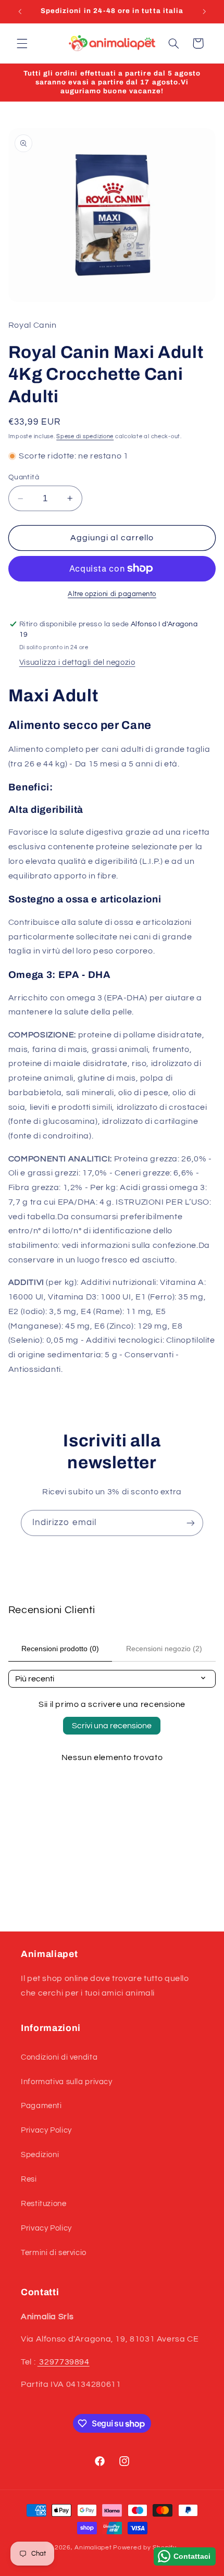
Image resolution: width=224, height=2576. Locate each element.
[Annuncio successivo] (204, 11)
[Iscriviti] (191, 1523)
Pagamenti (41, 2106)
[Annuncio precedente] (20, 11)
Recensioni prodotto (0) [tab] (60, 1649)
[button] (22, 43)
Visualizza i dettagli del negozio (77, 662)
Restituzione (44, 2204)
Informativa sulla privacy (67, 2082)
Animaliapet (93, 2548)
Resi (29, 2179)
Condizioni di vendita (59, 2057)
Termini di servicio (54, 2253)
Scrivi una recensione (112, 1726)
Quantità (24, 477)
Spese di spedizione (85, 436)
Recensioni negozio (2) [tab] (164, 1649)
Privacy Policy (46, 2130)
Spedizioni (40, 2155)
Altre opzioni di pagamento (112, 594)
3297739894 (64, 2362)
